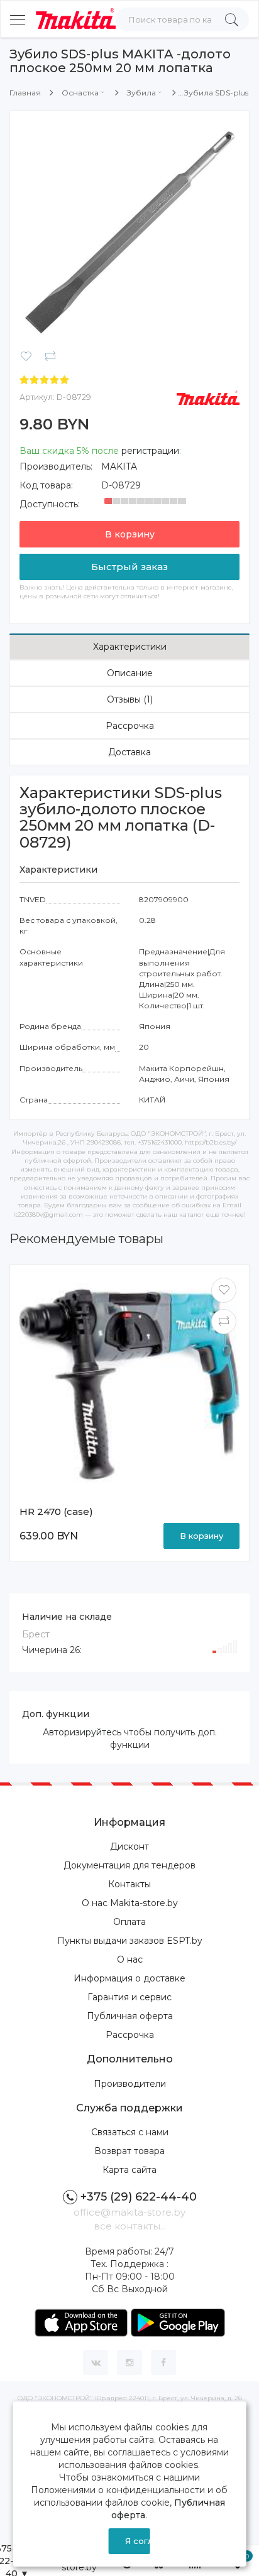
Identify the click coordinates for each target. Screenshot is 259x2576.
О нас (130, 1959)
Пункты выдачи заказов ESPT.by (130, 1941)
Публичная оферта (130, 2016)
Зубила (141, 93)
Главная (25, 93)
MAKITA (119, 466)
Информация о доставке (129, 1978)
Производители (130, 2084)
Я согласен (138, 2541)
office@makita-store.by (129, 2212)
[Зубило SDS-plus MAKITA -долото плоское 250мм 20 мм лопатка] (129, 230)
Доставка (129, 752)
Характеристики (130, 647)
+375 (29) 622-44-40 (139, 2197)
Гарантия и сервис (129, 1997)
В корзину (130, 534)
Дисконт (129, 1846)
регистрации (150, 451)
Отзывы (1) (130, 699)
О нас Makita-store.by (130, 1903)
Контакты (129, 1884)
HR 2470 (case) (56, 1512)
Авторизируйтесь (82, 1732)
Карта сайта (129, 2170)
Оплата (129, 1922)
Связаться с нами (130, 2132)
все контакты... (130, 2226)
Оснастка (80, 93)
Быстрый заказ (129, 567)
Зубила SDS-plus (216, 93)
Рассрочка (130, 726)
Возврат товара (129, 2151)
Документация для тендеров (129, 1865)
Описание (130, 673)
